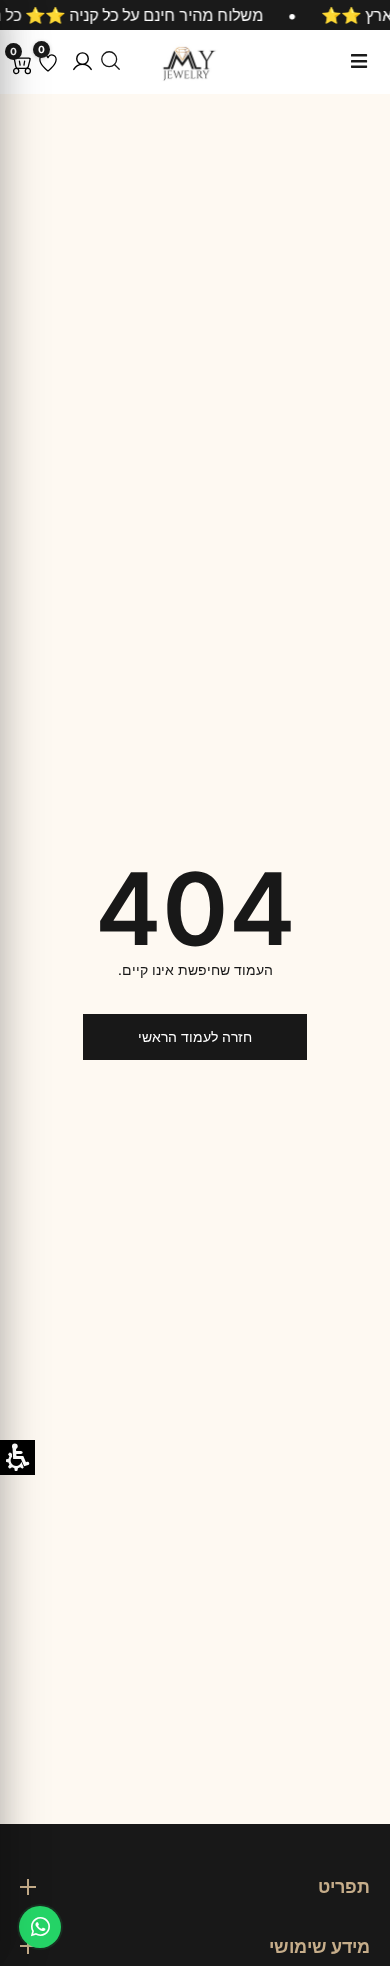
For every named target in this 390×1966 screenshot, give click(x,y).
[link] (40, 1927)
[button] (82, 61)
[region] (195, 15)
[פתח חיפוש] (110, 60)
